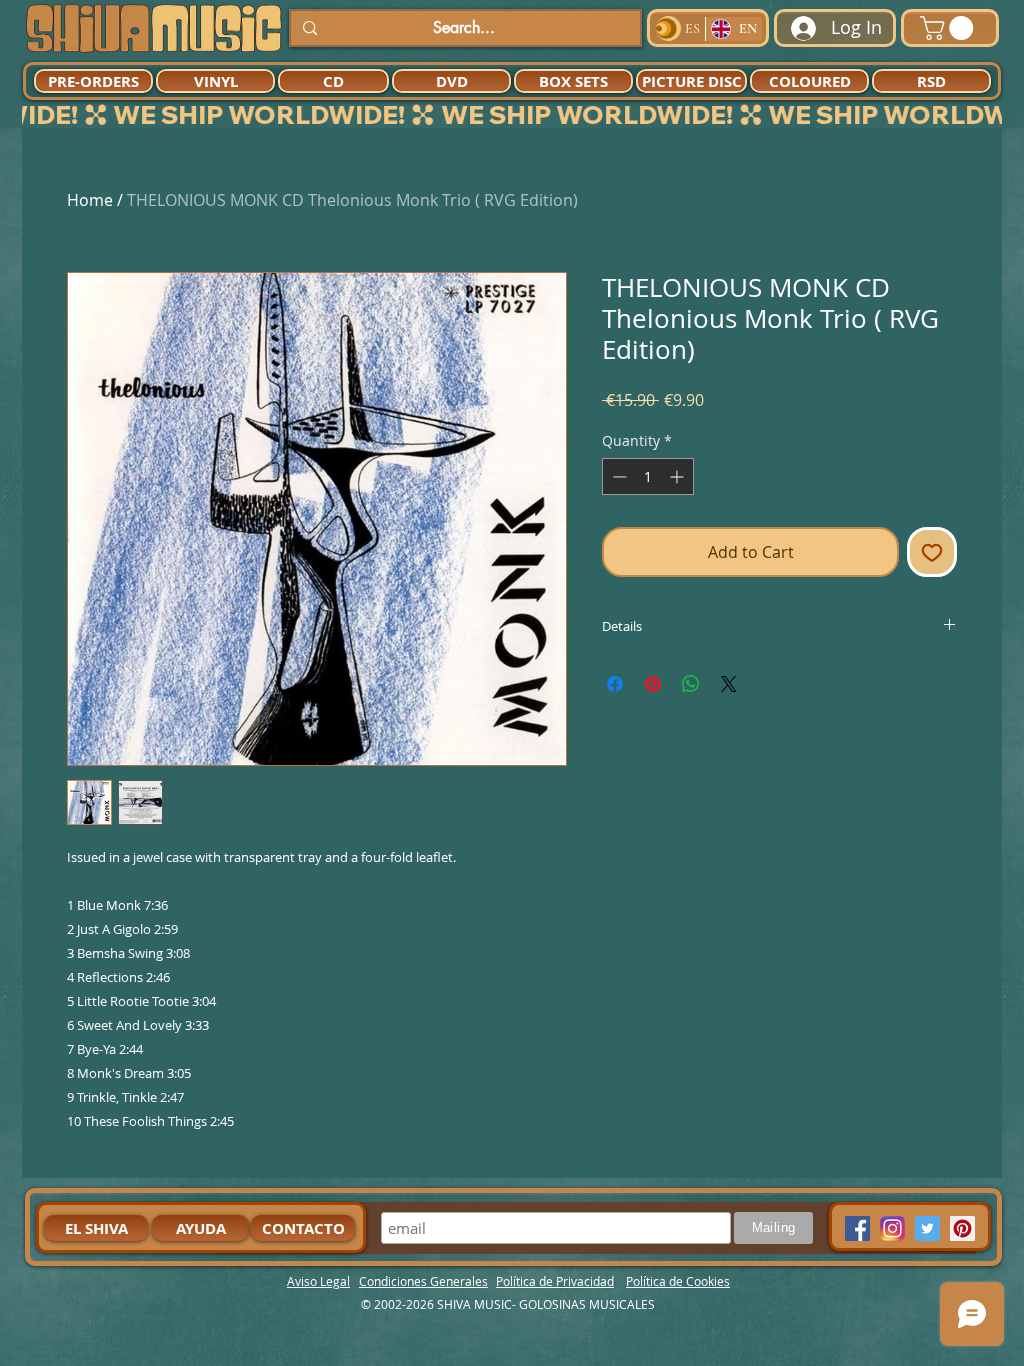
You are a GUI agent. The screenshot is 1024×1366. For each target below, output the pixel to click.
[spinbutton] (648, 476)
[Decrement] (617, 476)
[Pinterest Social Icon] (962, 1228)
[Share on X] (729, 684)
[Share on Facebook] (615, 684)
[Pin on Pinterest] (653, 684)
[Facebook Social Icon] (857, 1228)
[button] (949, 28)
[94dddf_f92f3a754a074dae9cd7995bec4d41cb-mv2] (892, 1228)
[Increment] (678, 476)
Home (90, 200)
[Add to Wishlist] (932, 552)
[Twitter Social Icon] (927, 1228)
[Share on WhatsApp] (691, 684)
